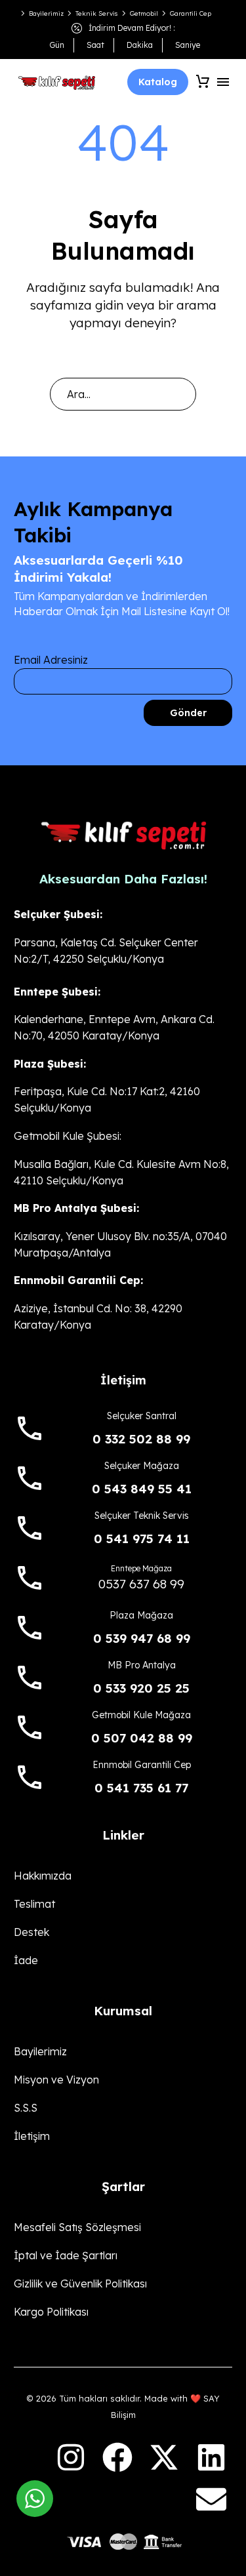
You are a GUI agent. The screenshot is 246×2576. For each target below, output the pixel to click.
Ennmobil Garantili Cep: (78, 1280)
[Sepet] (203, 82)
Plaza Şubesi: (50, 1064)
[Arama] (180, 394)
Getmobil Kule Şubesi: (68, 1136)
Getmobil (144, 13)
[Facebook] (117, 2457)
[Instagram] (70, 2457)
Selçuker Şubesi (57, 914)
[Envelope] (211, 2499)
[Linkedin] (211, 2457)
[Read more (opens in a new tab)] (123, 1423)
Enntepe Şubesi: (57, 992)
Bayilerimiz (46, 13)
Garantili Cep (191, 13)
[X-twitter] (164, 2457)
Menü (223, 82)
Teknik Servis (97, 13)
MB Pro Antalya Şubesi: (76, 1208)
